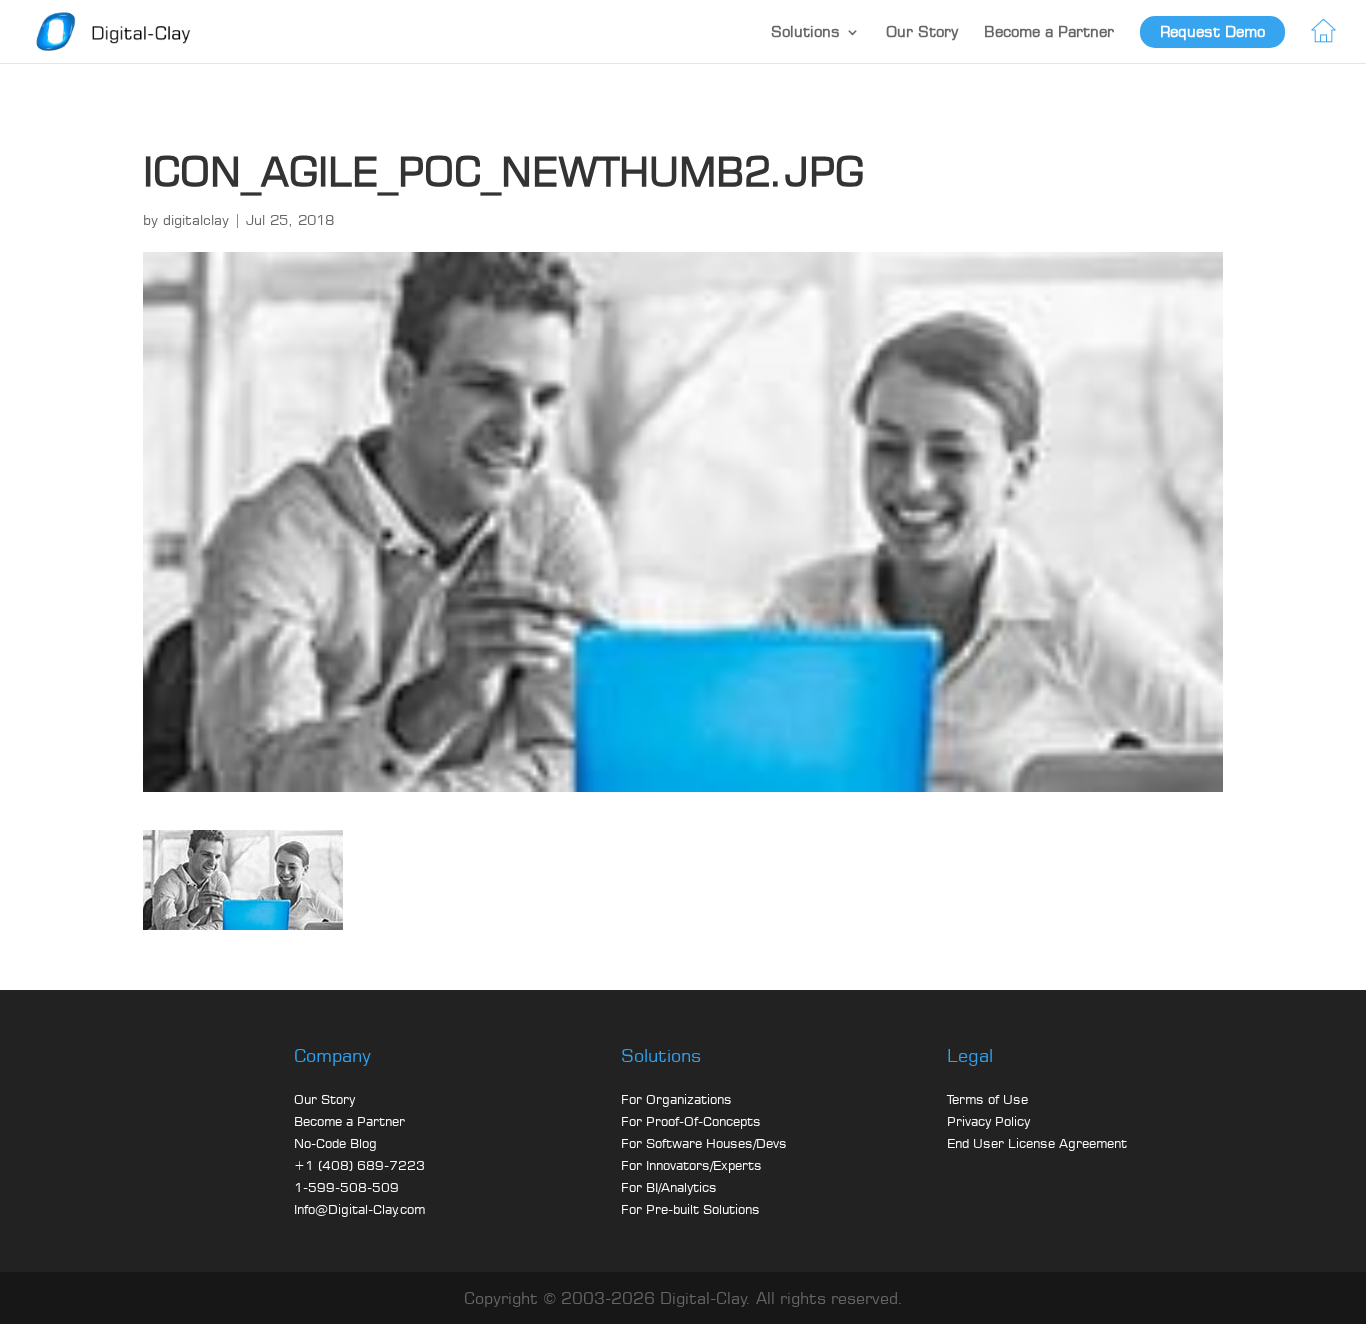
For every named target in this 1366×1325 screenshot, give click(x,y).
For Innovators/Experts (691, 1165)
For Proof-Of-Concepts (691, 1121)
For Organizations (676, 1099)
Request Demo (1212, 31)
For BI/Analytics (669, 1187)
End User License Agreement (1037, 1143)
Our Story (922, 31)
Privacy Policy (988, 1121)
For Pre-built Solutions (690, 1209)
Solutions (805, 31)
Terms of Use (987, 1099)
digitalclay (196, 219)
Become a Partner (1049, 31)
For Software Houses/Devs (704, 1143)
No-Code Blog (335, 1143)
